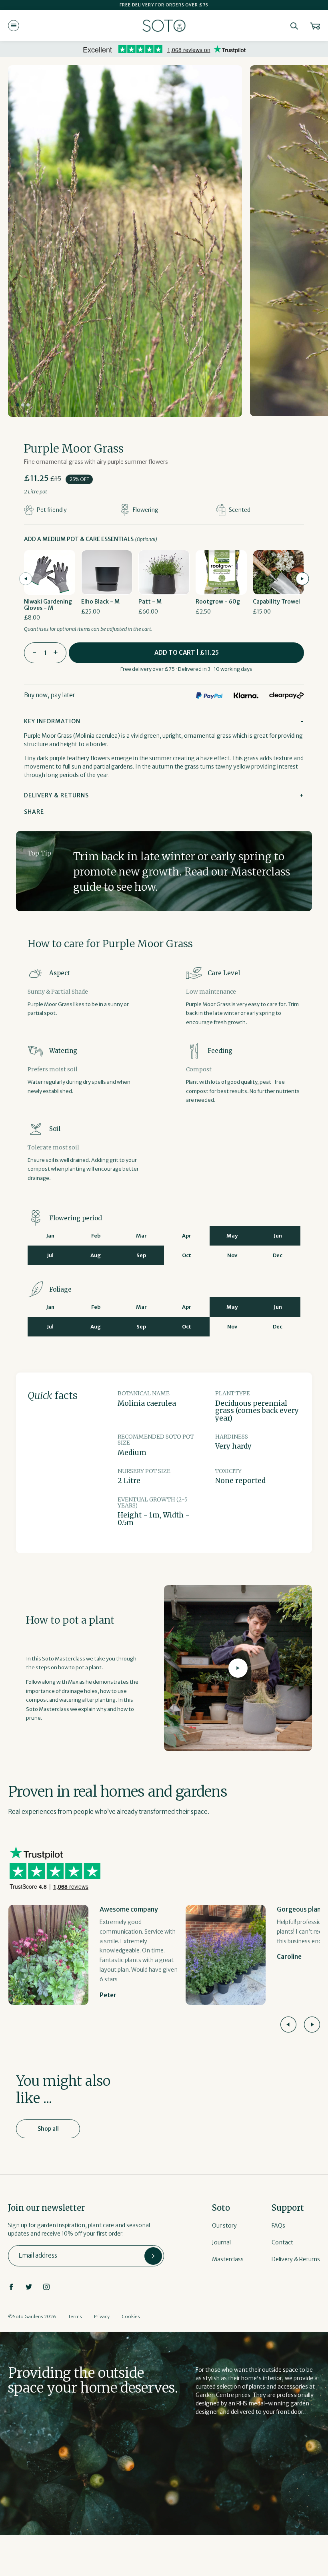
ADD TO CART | (187, 653)
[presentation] (26, 579)
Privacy (102, 2316)
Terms (75, 2316)
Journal (221, 2242)
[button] (18, 405)
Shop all (48, 2129)
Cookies (131, 2316)
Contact (282, 2242)
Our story (224, 2226)
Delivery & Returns (296, 2259)
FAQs (278, 2226)
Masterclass (228, 2259)
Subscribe (153, 2256)
